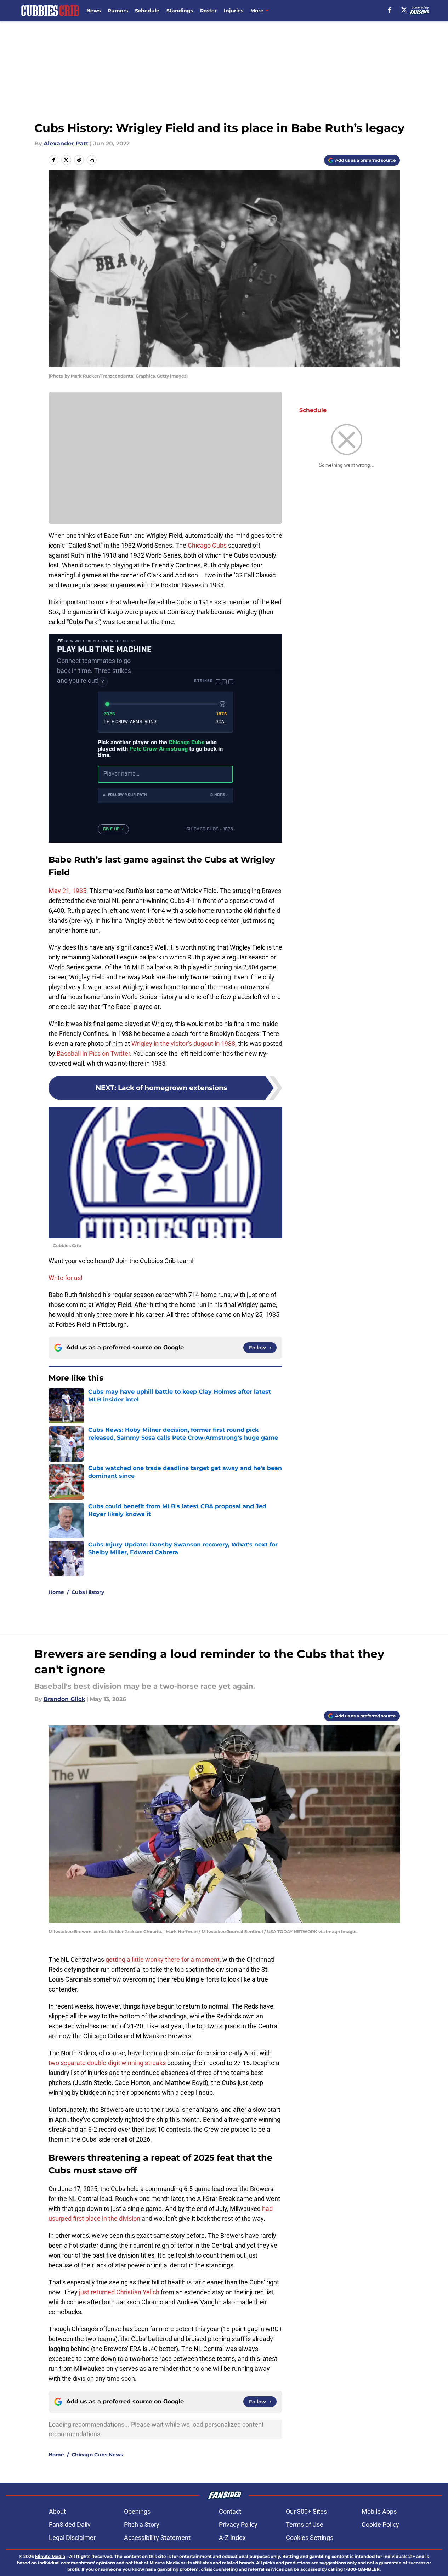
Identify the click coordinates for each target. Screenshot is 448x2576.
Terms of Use (305, 2525)
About (57, 2511)
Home (56, 1592)
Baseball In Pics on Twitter (93, 1053)
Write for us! (66, 1278)
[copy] (92, 160)
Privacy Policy (238, 2525)
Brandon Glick (64, 1699)
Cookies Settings (310, 2538)
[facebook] (390, 10)
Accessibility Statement (157, 2538)
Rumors (118, 11)
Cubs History (88, 1592)
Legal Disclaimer (72, 2538)
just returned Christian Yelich (119, 2292)
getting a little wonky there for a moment (163, 1960)
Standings (180, 11)
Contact (230, 2511)
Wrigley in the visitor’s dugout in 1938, (184, 1044)
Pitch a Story (142, 2525)
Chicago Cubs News (97, 2455)
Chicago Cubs (207, 545)
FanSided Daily (70, 2525)
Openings (137, 2511)
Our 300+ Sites (306, 2511)
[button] (165, 796)
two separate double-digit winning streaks (107, 2063)
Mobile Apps (379, 2511)
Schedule (147, 11)
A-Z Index (232, 2538)
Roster (208, 11)
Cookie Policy (380, 2525)
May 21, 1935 (67, 891)
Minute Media (50, 2556)
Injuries (234, 11)
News (93, 11)
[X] (404, 10)
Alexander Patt (66, 143)
